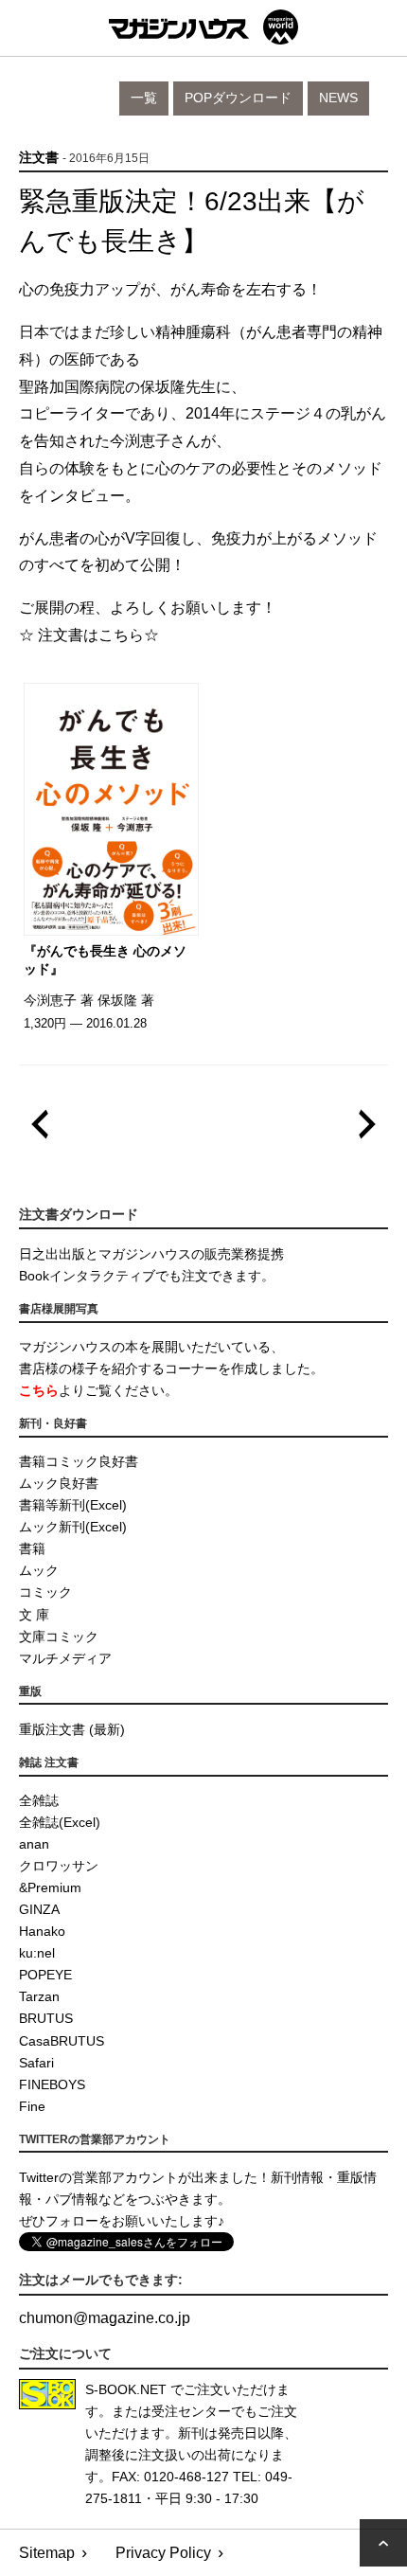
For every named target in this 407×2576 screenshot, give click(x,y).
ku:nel (37, 1953)
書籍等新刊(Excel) (73, 1505)
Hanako (42, 1931)
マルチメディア (65, 1658)
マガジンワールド (203, 27)
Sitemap (47, 2553)
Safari (36, 2063)
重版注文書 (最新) (72, 1729)
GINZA (39, 1909)
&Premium (50, 1887)
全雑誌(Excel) (60, 1822)
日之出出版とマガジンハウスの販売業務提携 (151, 1254)
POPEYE (45, 1975)
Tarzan (39, 1996)
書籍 (32, 1548)
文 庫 (34, 1615)
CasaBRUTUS (62, 2041)
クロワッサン (59, 1866)
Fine (32, 2106)
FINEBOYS (52, 2084)
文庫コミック (59, 1637)
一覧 (144, 98)
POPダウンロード (238, 98)
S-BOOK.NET (126, 2389)
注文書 (39, 158)
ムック (39, 1570)
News (338, 98)
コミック (45, 1592)
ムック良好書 (59, 1483)
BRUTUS (46, 2018)
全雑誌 (39, 1800)
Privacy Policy (163, 2553)
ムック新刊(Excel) (73, 1527)
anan (34, 1844)
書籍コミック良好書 (79, 1461)
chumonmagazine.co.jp (105, 2318)
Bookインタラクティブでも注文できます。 (147, 1276)
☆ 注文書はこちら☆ (89, 635)
